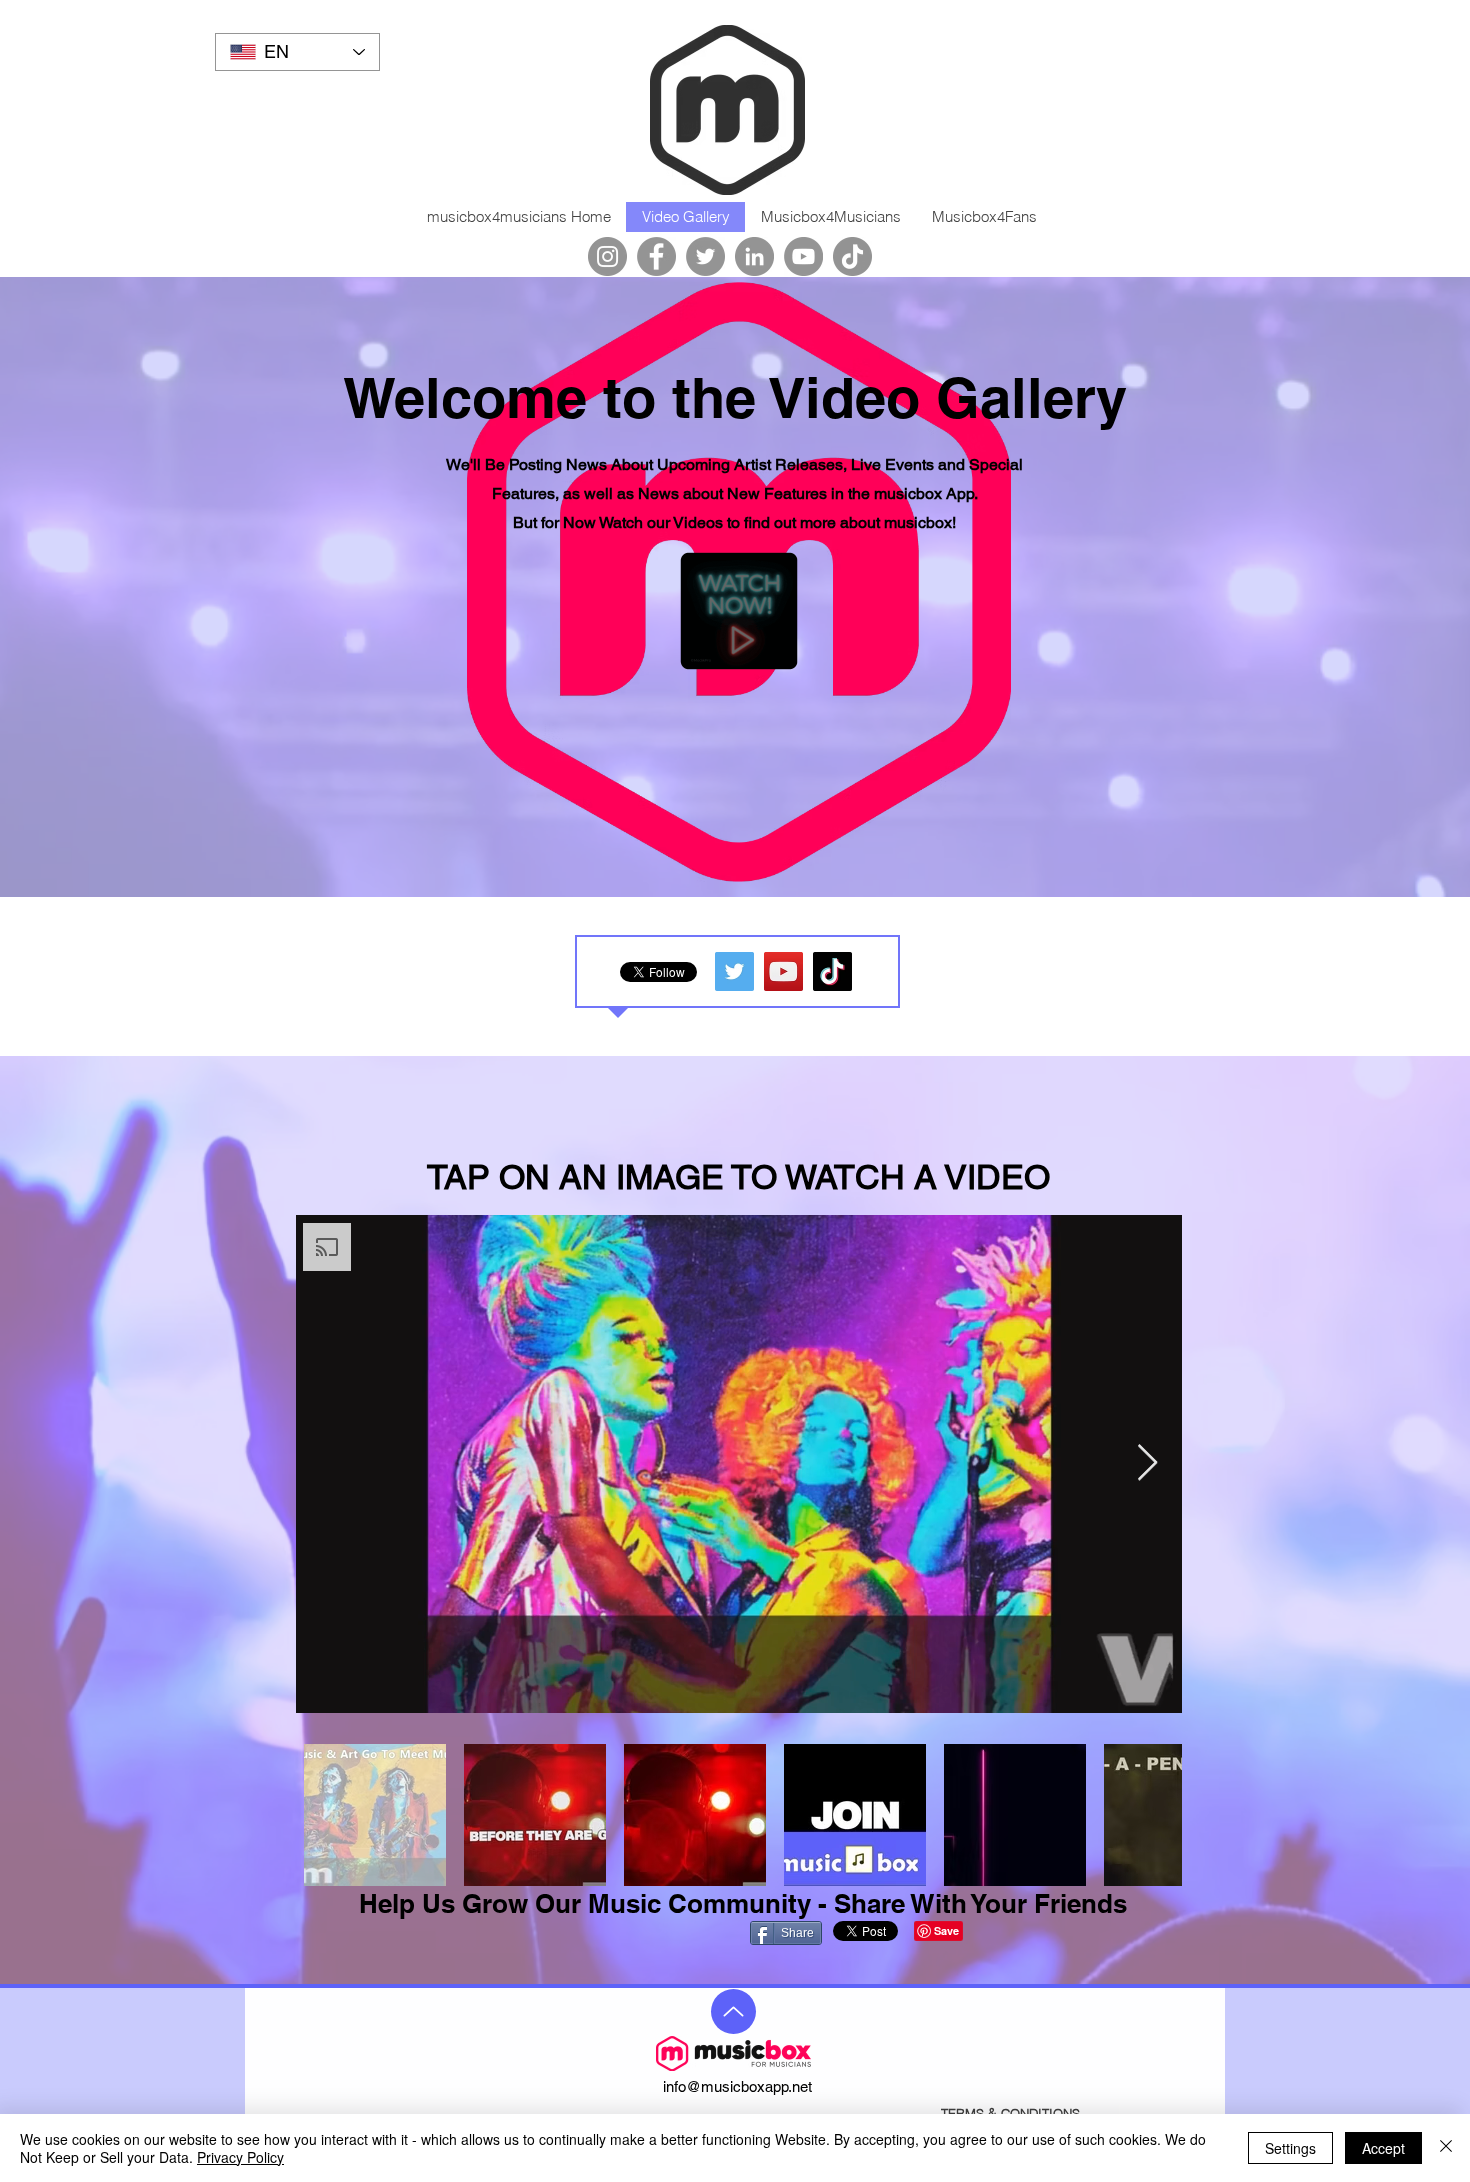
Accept (1383, 2148)
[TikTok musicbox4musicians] (832, 971)
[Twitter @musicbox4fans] (734, 971)
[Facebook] (656, 256)
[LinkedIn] (754, 256)
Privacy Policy (240, 2157)
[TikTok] (852, 256)
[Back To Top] (733, 2011)
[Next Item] (1147, 1463)
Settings (1290, 2148)
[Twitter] (705, 256)
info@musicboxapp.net (737, 2086)
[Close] (1446, 2148)
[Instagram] (607, 256)
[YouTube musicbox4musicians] (783, 971)
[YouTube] (803, 256)
